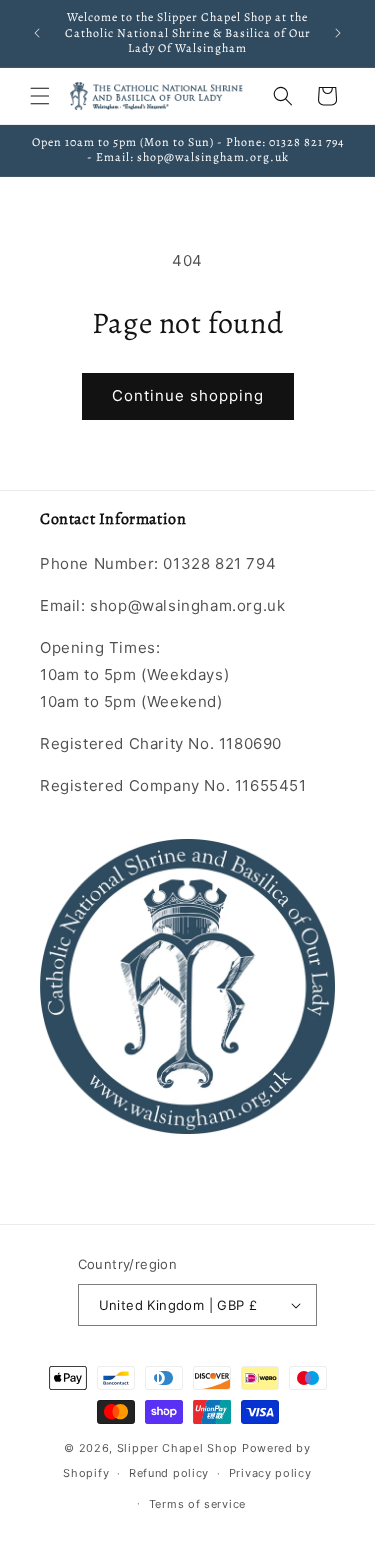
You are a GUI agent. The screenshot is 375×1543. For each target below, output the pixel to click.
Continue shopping (188, 395)
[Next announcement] (338, 33)
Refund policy (169, 1473)
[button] (40, 96)
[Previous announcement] (37, 33)
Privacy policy (270, 1473)
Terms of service (197, 1504)
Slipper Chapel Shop (177, 1448)
